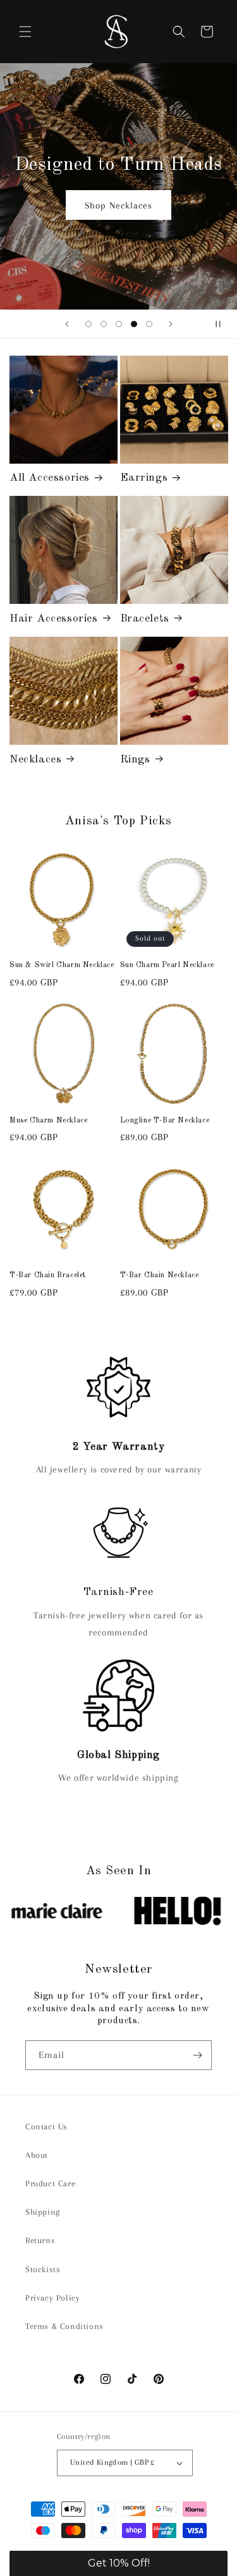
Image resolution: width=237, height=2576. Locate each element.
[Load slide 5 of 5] (149, 324)
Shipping (43, 2212)
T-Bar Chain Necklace (160, 1275)
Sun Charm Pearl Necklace (167, 965)
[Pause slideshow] (223, 324)
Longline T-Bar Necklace (165, 1121)
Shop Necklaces (118, 205)
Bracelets (145, 619)
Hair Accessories (54, 619)
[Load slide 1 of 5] (88, 324)
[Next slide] (171, 324)
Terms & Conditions (64, 2326)
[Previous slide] (67, 324)
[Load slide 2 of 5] (104, 324)
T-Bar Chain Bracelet (48, 1275)
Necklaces (35, 760)
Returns (40, 2240)
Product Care (50, 2183)
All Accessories (50, 478)
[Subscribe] (197, 2055)
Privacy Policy (52, 2298)
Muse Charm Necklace (48, 1121)
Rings (135, 760)
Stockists (43, 2269)
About (37, 2155)
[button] (25, 32)
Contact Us (46, 2127)
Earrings (144, 478)
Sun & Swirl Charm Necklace (62, 965)
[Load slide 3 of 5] (119, 324)
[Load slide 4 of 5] (134, 324)
